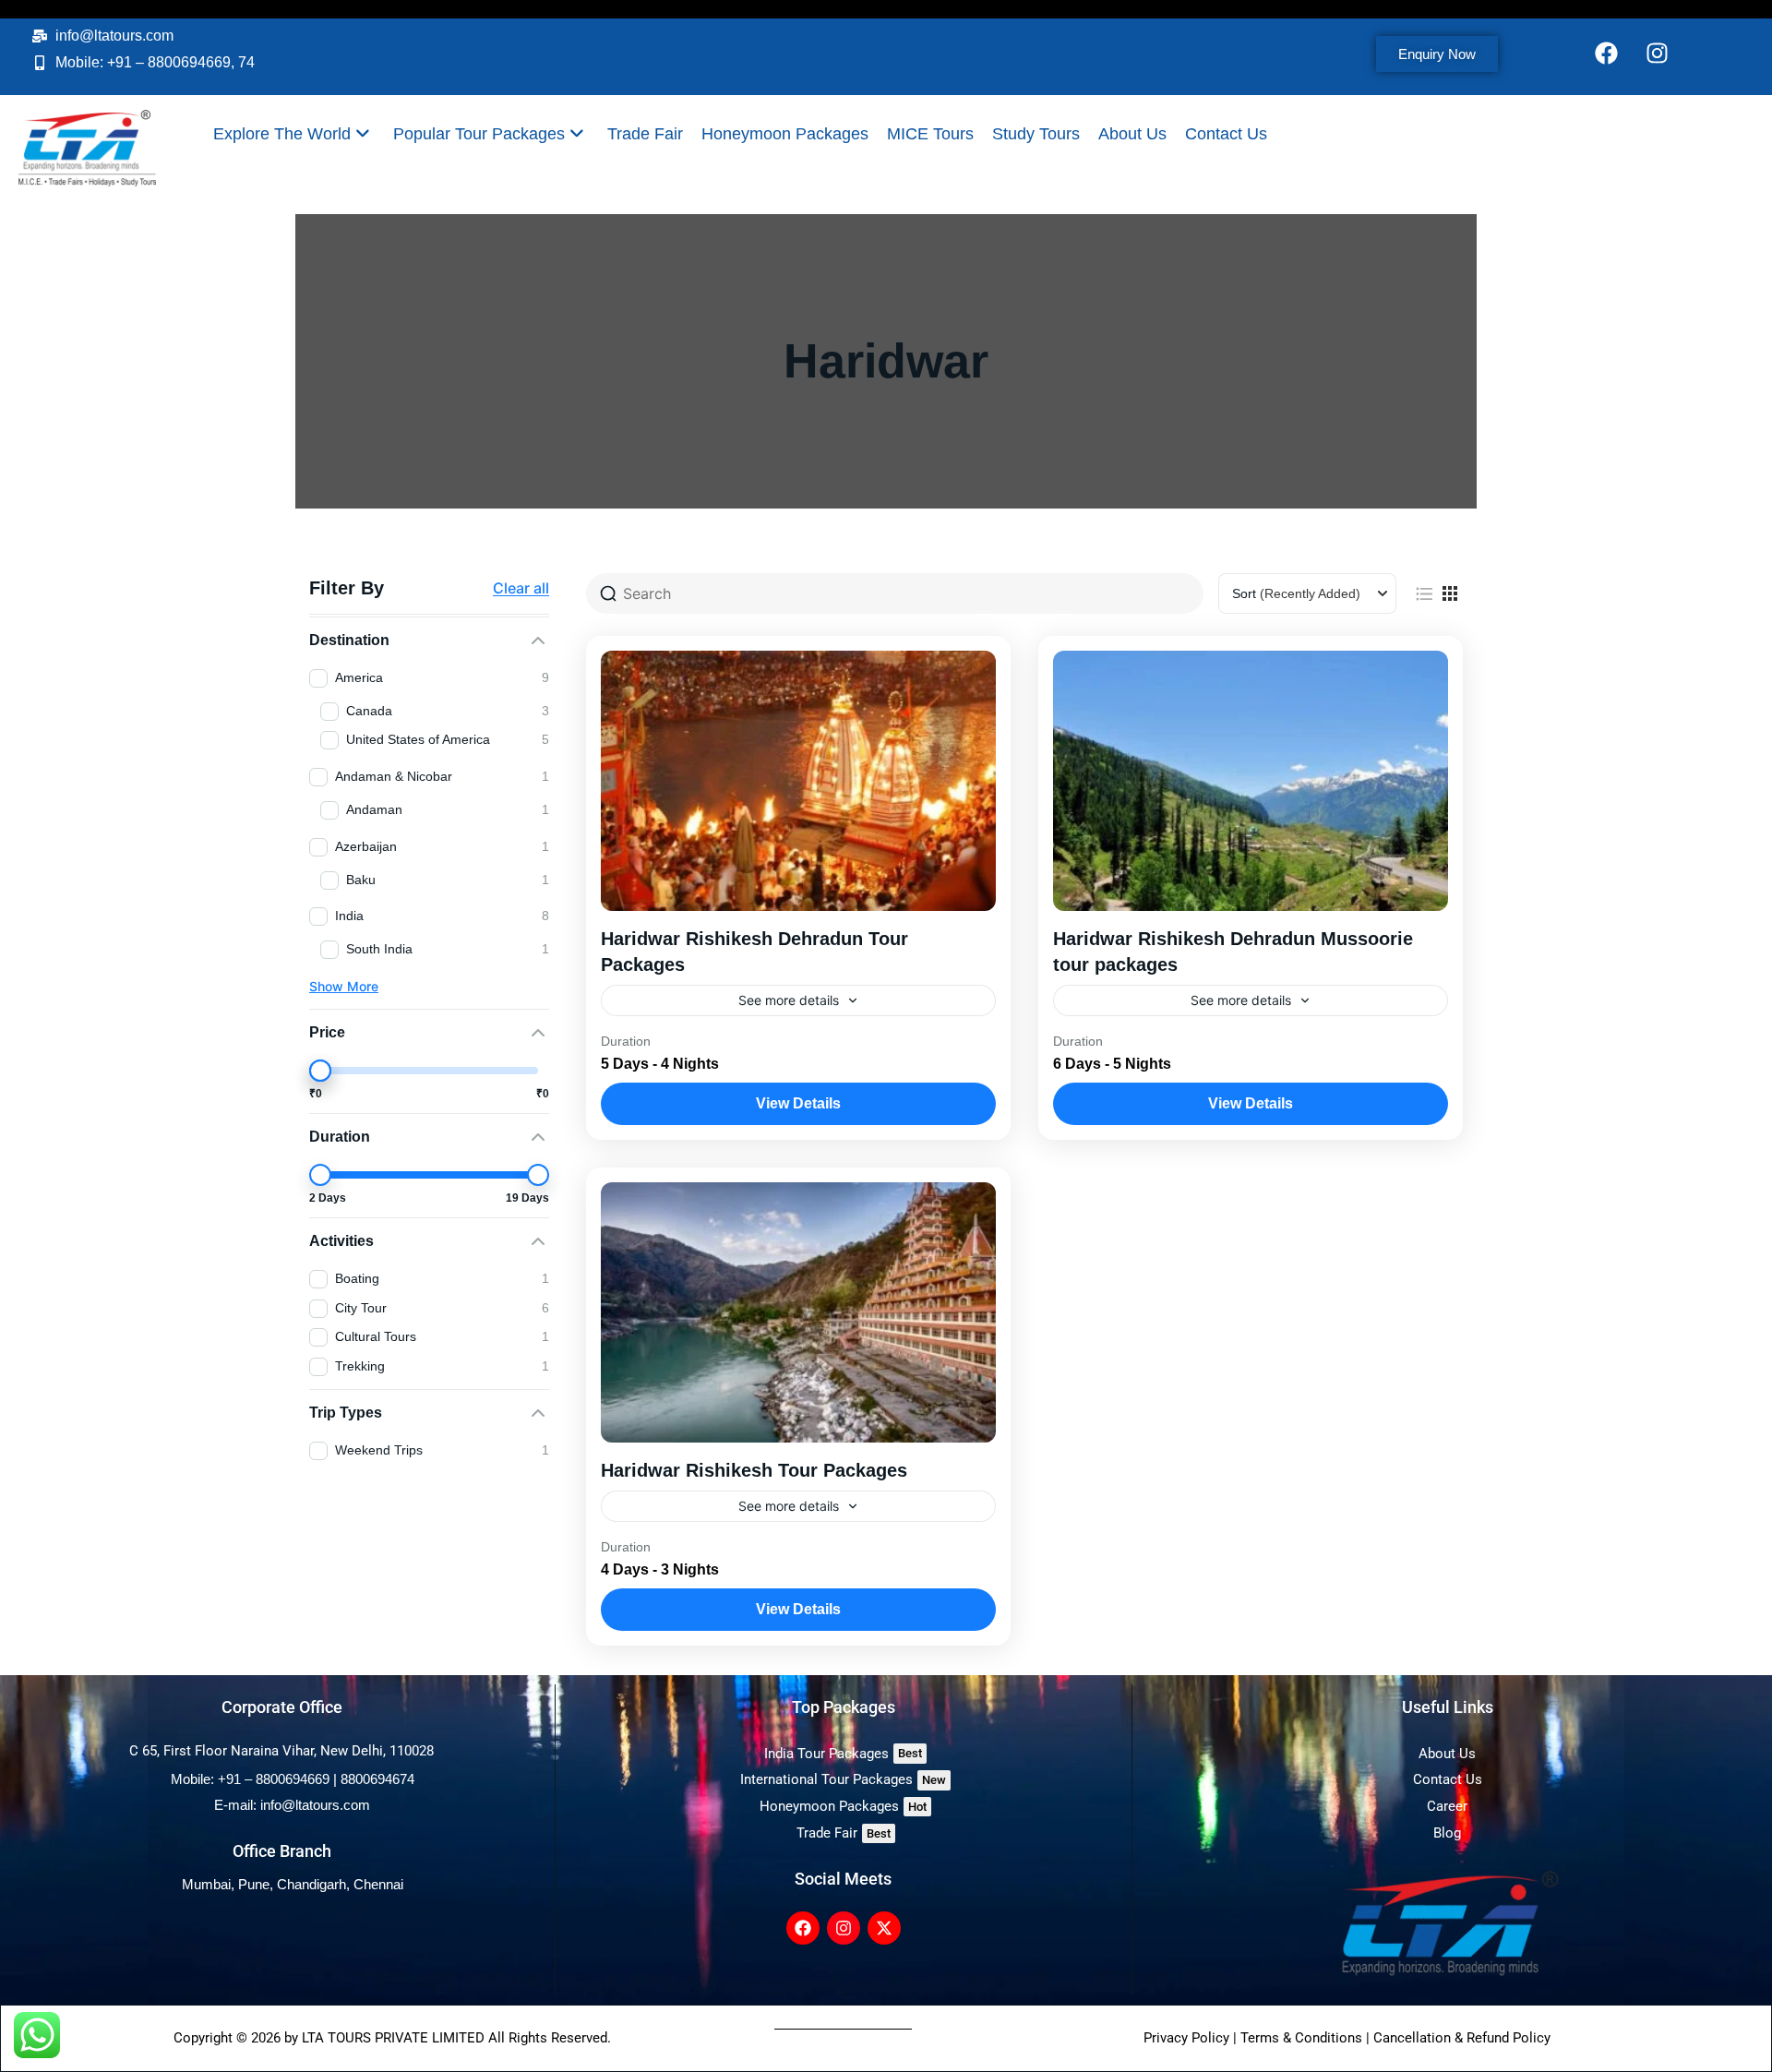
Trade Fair (645, 134)
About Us (1132, 134)
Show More (344, 986)
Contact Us (1226, 134)
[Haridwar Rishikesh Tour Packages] (798, 1312)
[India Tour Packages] (844, 1754)
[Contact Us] (1448, 1780)
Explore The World (282, 134)
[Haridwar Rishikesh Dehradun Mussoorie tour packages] (1251, 781)
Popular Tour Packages (479, 134)
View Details (798, 1103)
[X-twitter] (884, 1928)
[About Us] (1448, 1754)
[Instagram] (1658, 53)
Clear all (521, 588)
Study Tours (1036, 134)
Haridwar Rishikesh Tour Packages (754, 1470)
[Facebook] (1607, 53)
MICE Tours (930, 134)
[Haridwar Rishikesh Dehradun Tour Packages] (798, 781)
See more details (789, 1000)
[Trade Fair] (844, 1833)
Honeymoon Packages (785, 134)
